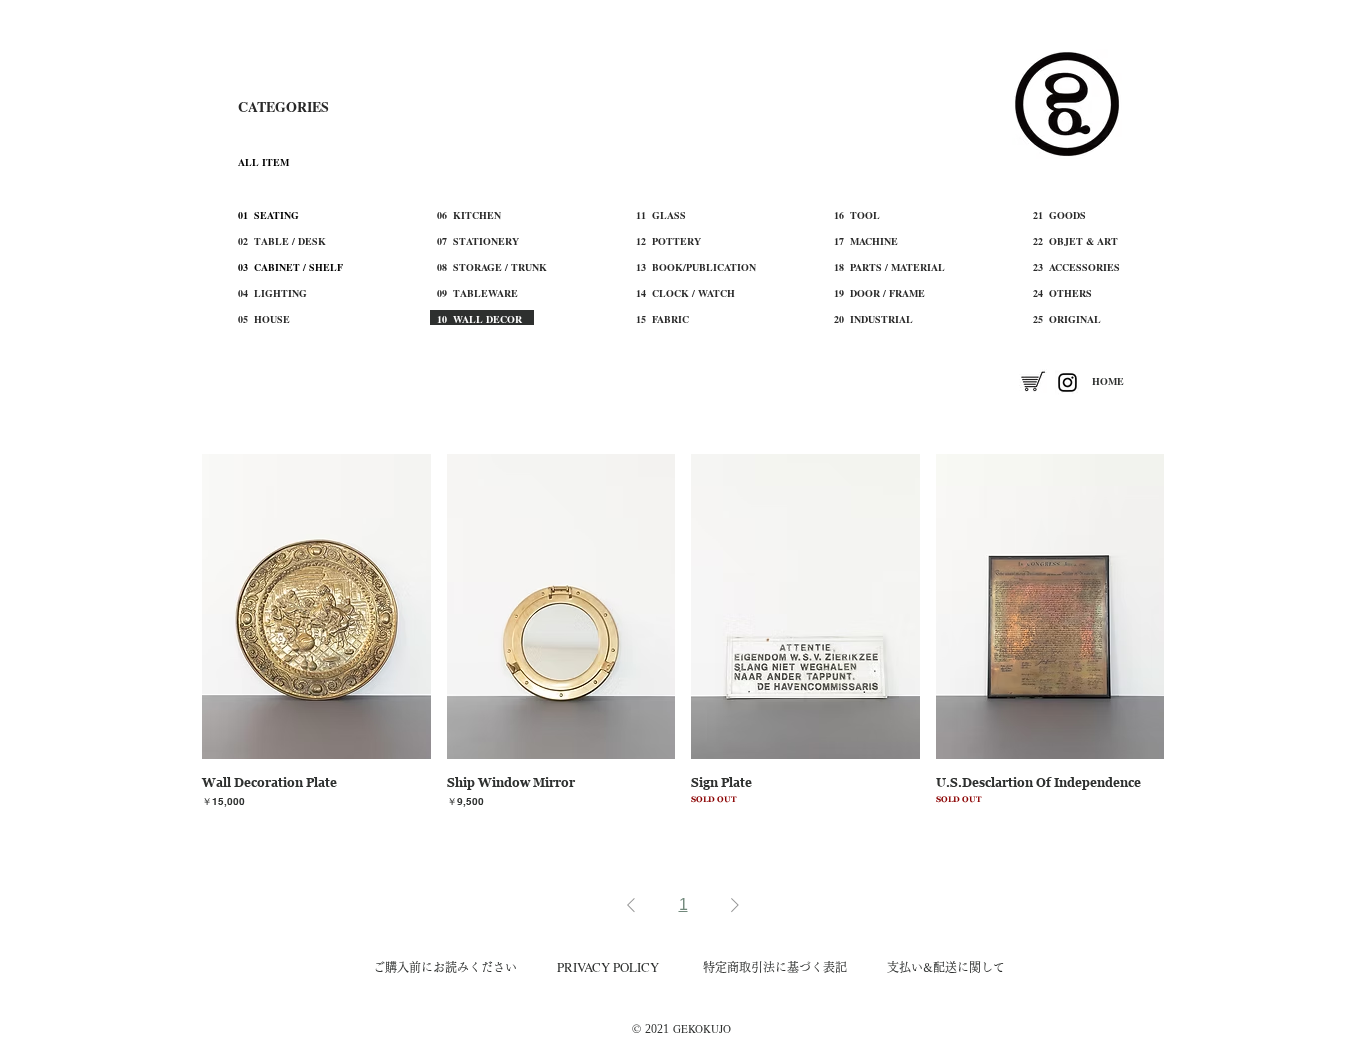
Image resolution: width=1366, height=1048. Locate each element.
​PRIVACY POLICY (608, 967)
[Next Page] (735, 905)
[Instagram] (1067, 382)
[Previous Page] (631, 905)
